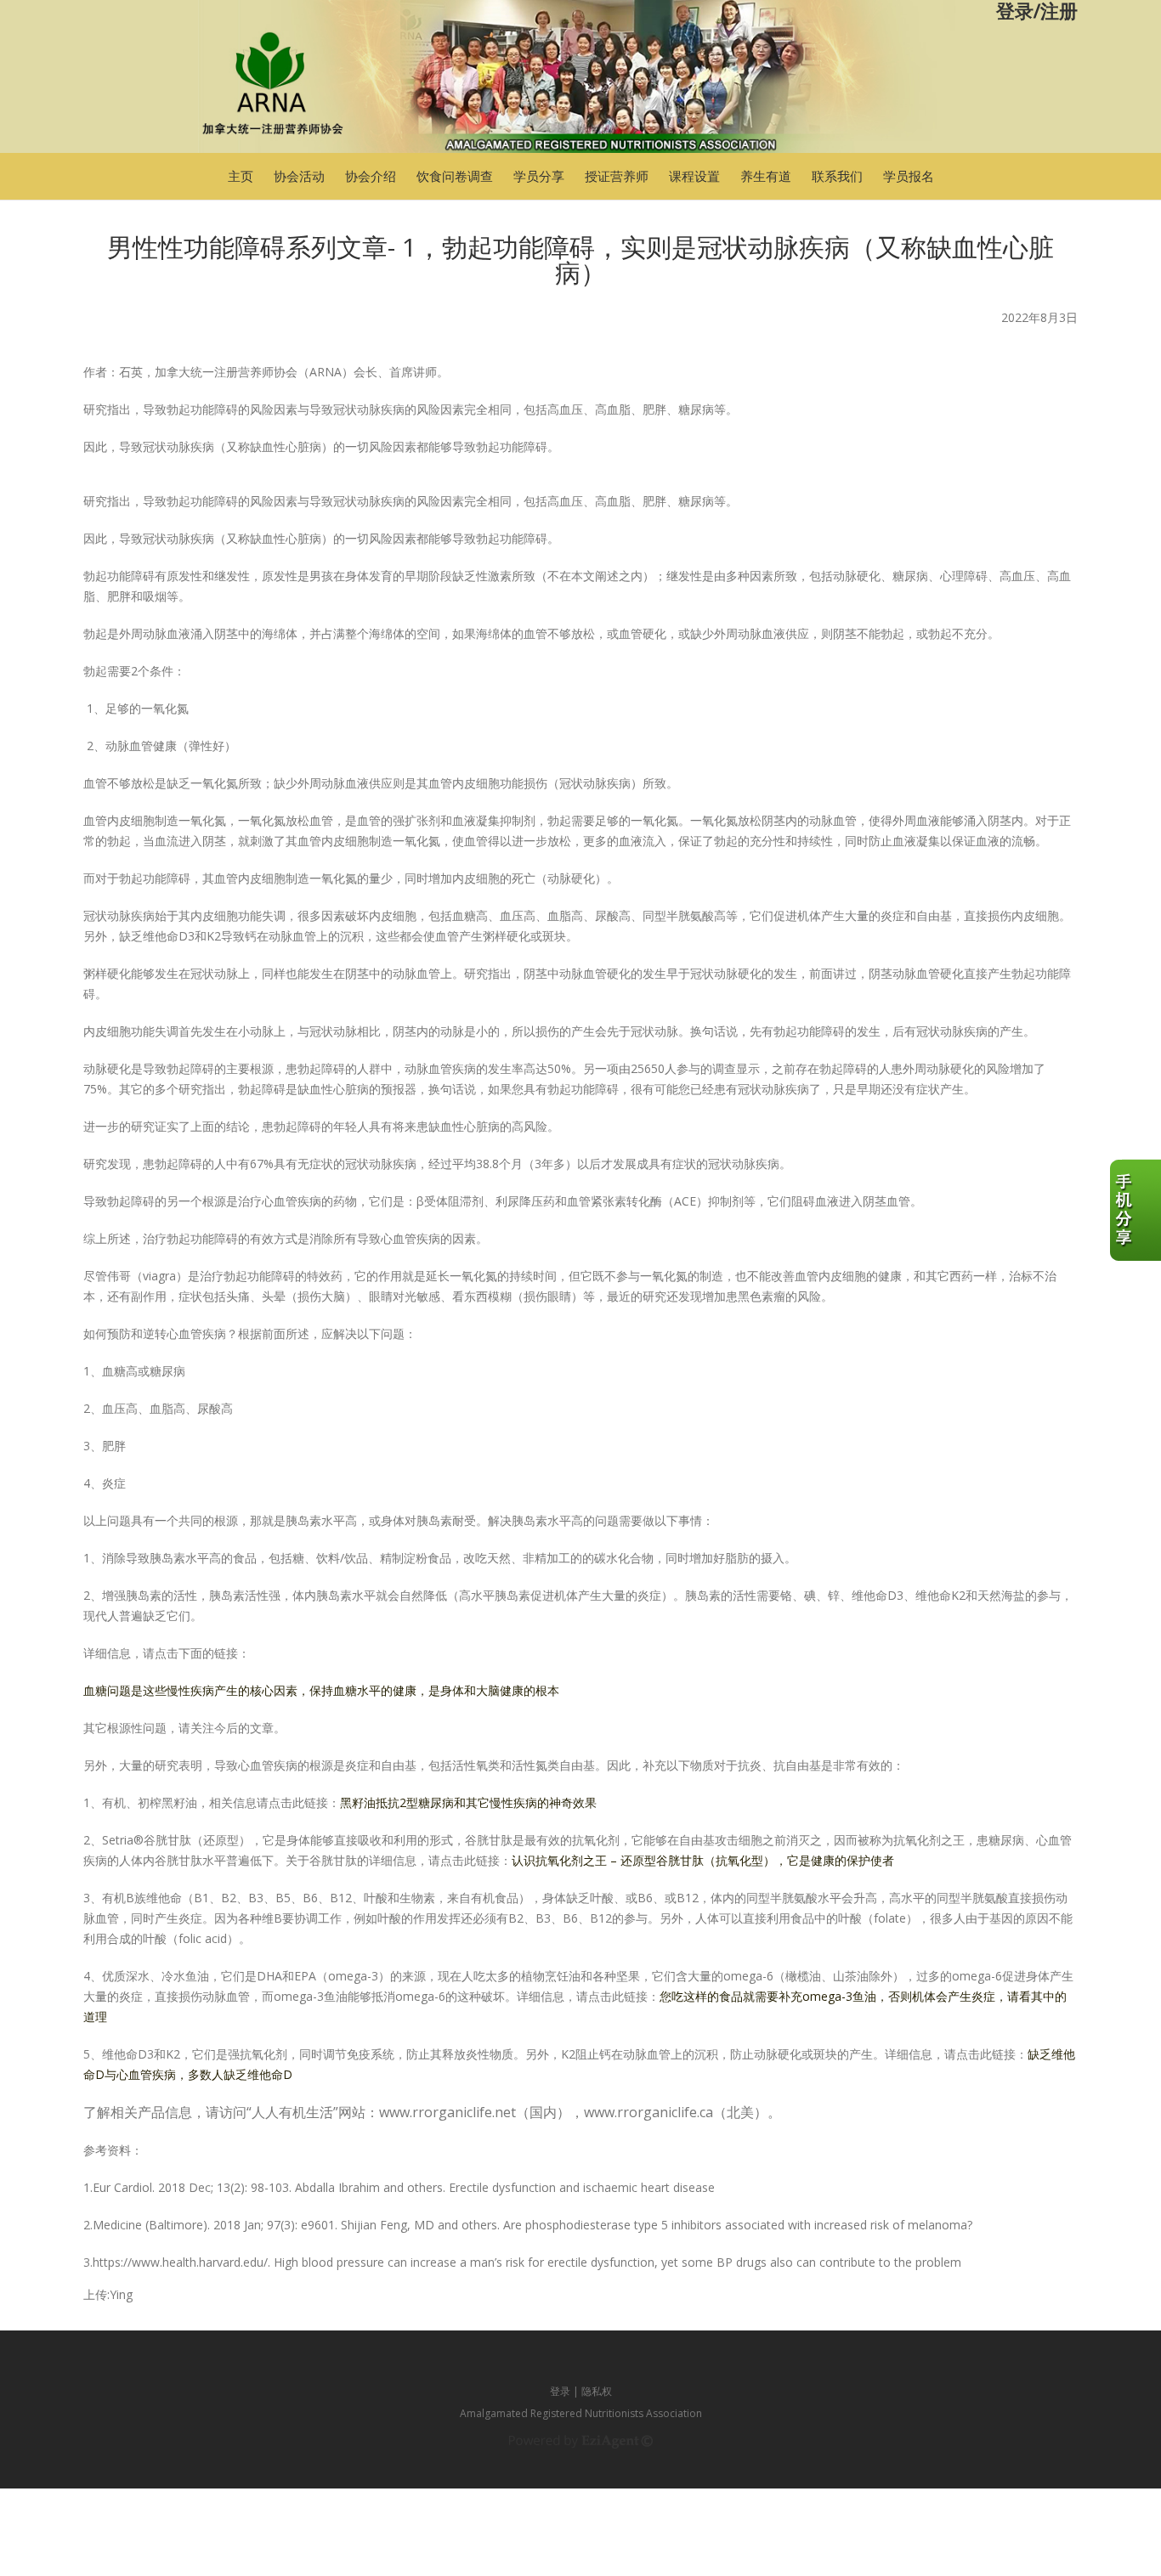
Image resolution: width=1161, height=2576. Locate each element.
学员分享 (539, 176)
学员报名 (909, 176)
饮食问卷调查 (455, 176)
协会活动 (299, 176)
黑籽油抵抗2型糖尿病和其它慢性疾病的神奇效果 (468, 1802)
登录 (560, 2391)
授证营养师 (617, 176)
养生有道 (766, 176)
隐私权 (597, 2391)
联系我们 (837, 176)
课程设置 (694, 176)
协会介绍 (371, 176)
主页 (241, 176)
